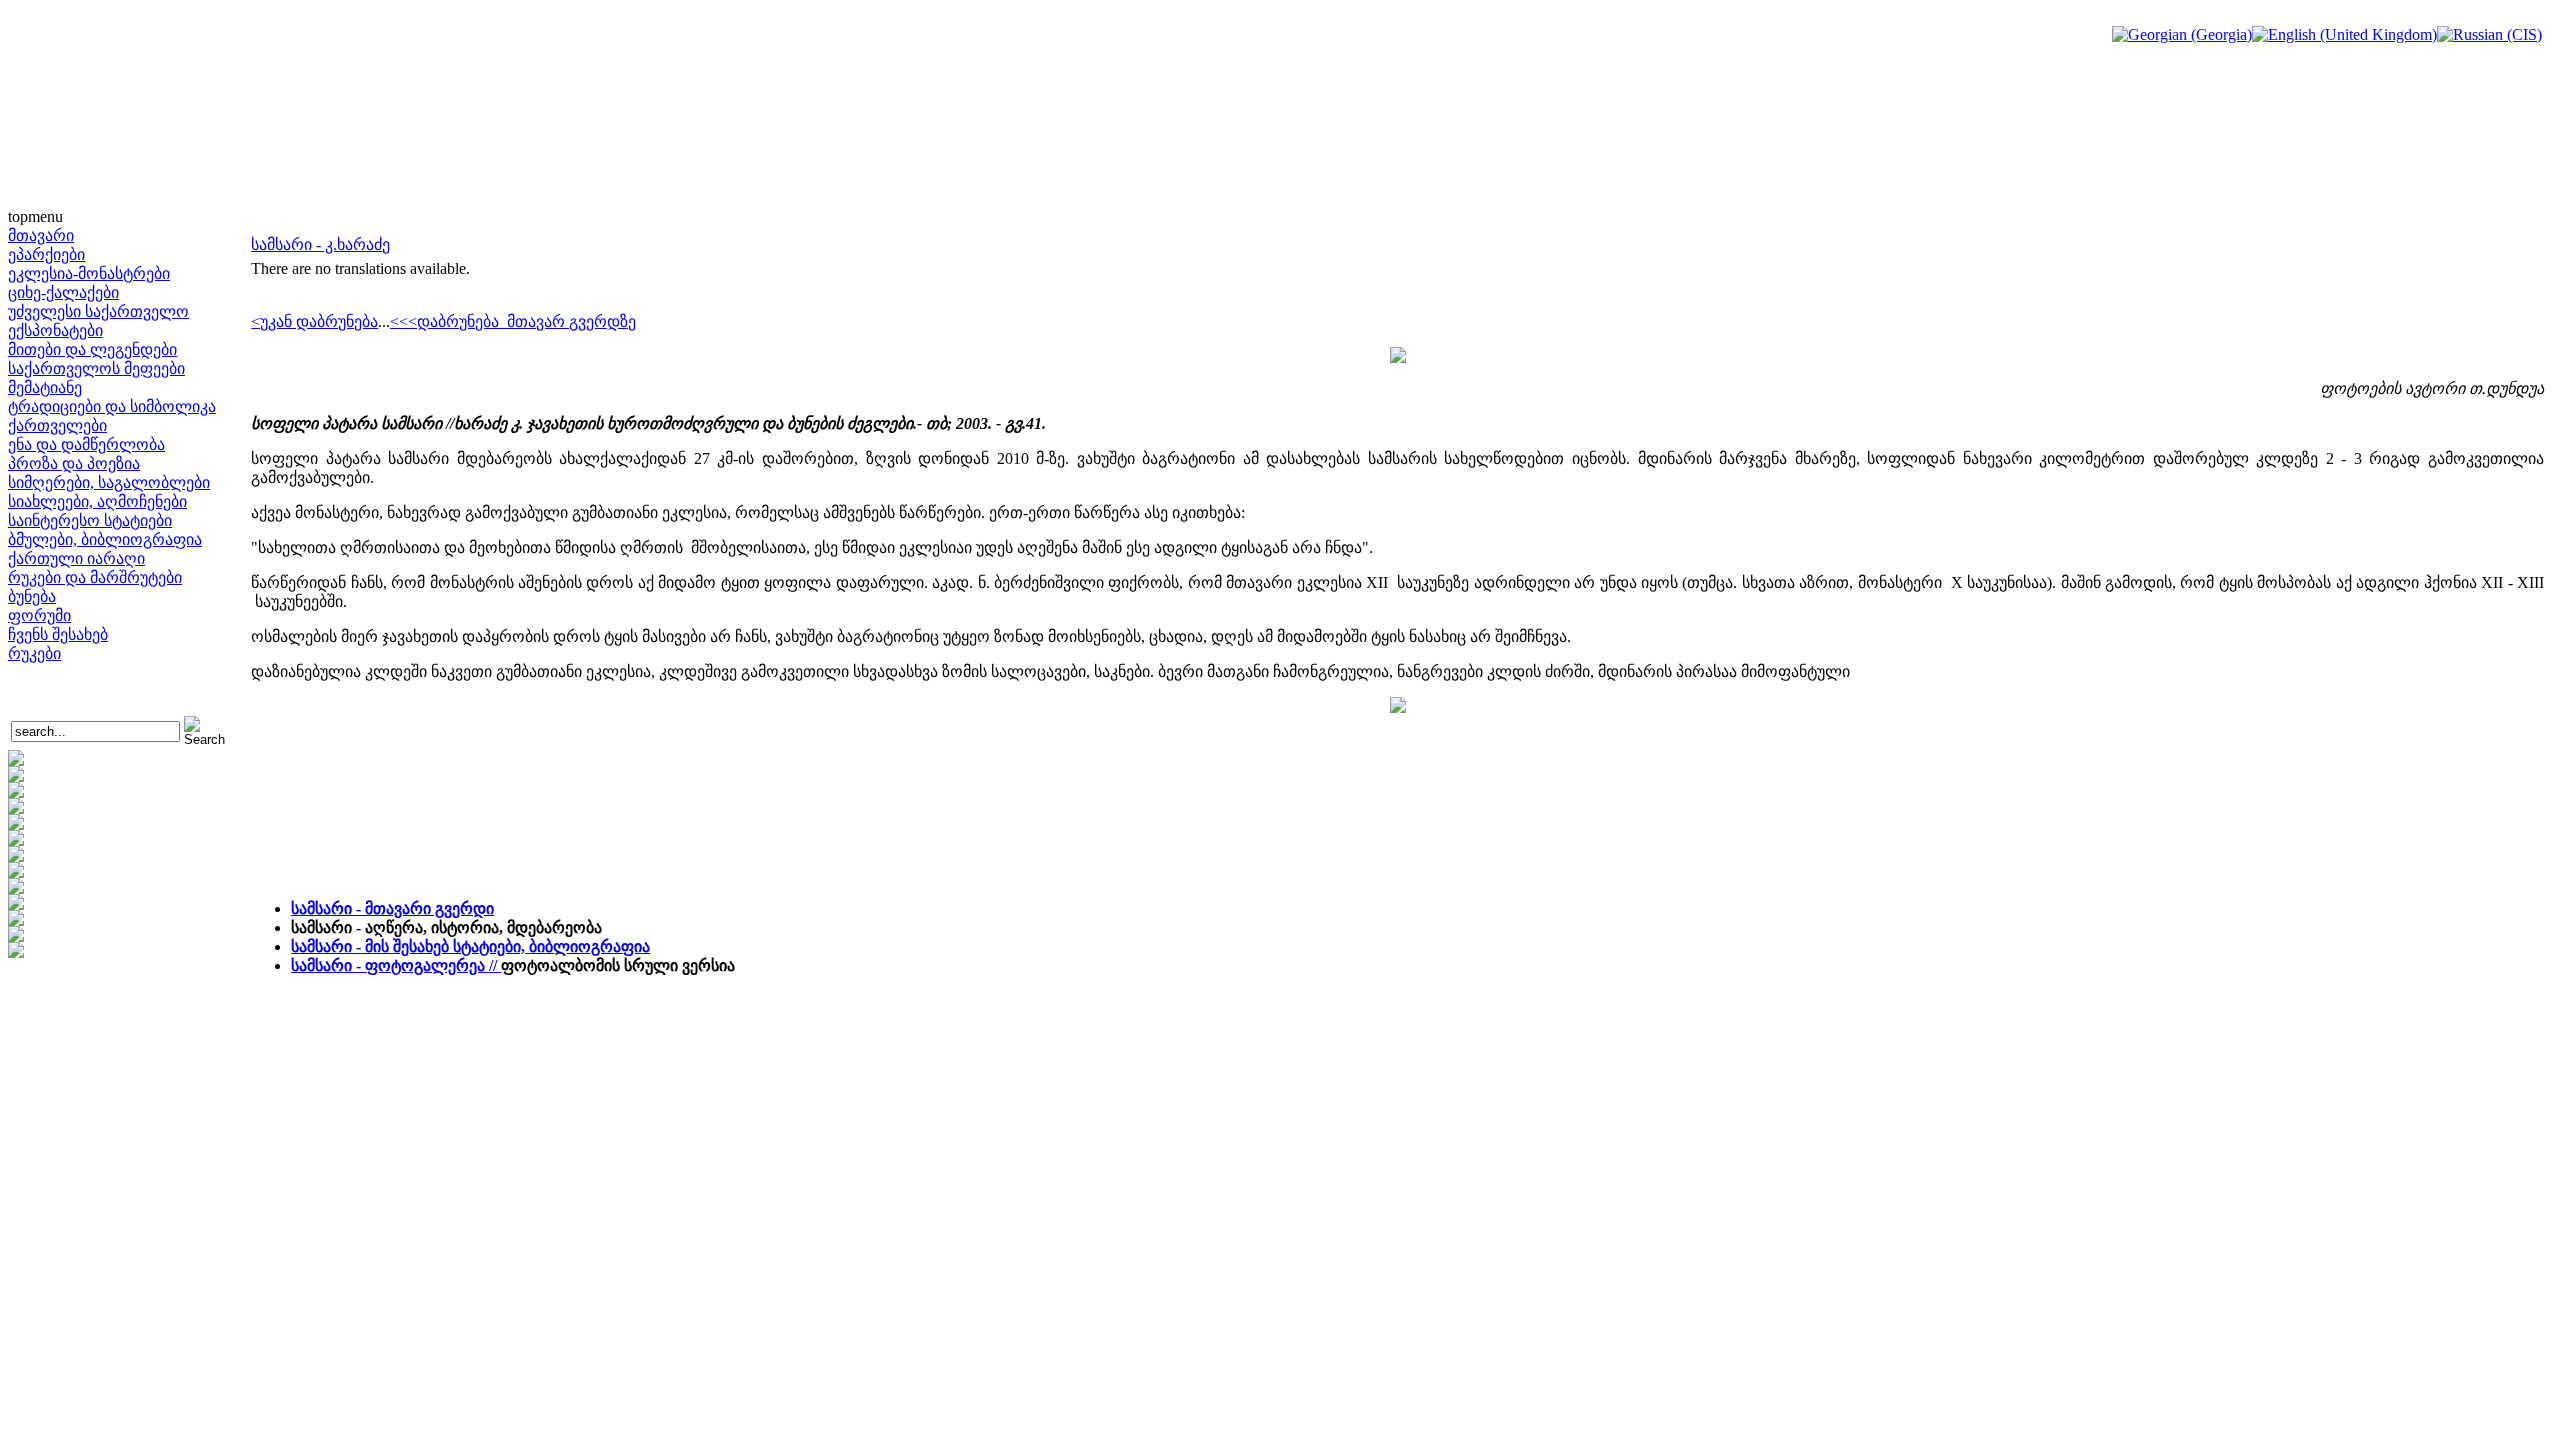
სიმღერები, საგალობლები (109, 482)
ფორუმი (39, 615)
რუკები (34, 653)
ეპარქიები (46, 254)
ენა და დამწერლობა (86, 444)
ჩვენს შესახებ (58, 634)
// (396, 965)
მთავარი (41, 235)
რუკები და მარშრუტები (95, 577)
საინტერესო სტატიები (90, 520)
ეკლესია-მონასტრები (89, 273)
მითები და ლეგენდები (92, 349)
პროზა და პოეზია (74, 463)
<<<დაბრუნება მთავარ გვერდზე (513, 321)
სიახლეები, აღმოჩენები (97, 501)
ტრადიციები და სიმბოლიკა (112, 406)
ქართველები (57, 425)
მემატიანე (45, 387)
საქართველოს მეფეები (96, 368)
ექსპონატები (55, 330)
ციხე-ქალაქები (63, 292)
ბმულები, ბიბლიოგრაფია (105, 539)
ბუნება (32, 596)
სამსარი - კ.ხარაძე (320, 244)
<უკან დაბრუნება (314, 321)
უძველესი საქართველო (98, 311)
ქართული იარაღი (76, 558)
